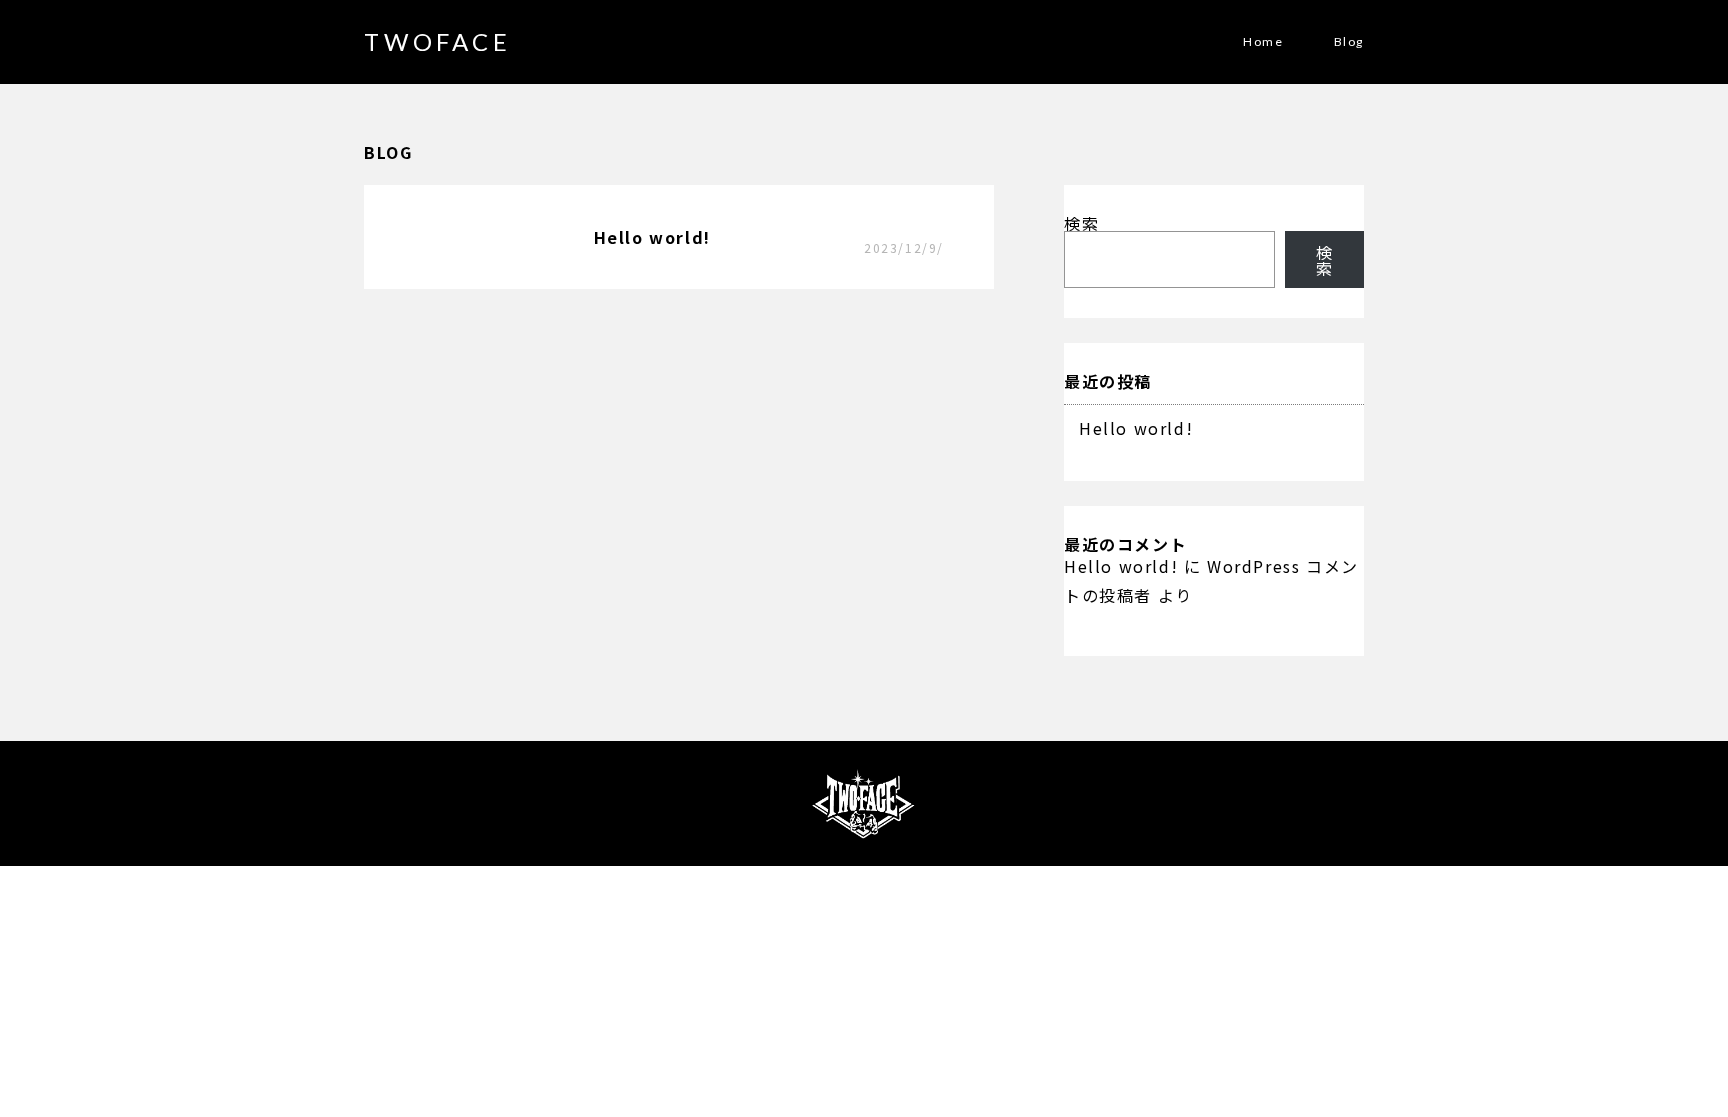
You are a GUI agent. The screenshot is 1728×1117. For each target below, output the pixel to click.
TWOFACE (438, 41)
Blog (1349, 42)
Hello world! (1136, 428)
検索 (1081, 223)
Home (1263, 42)
